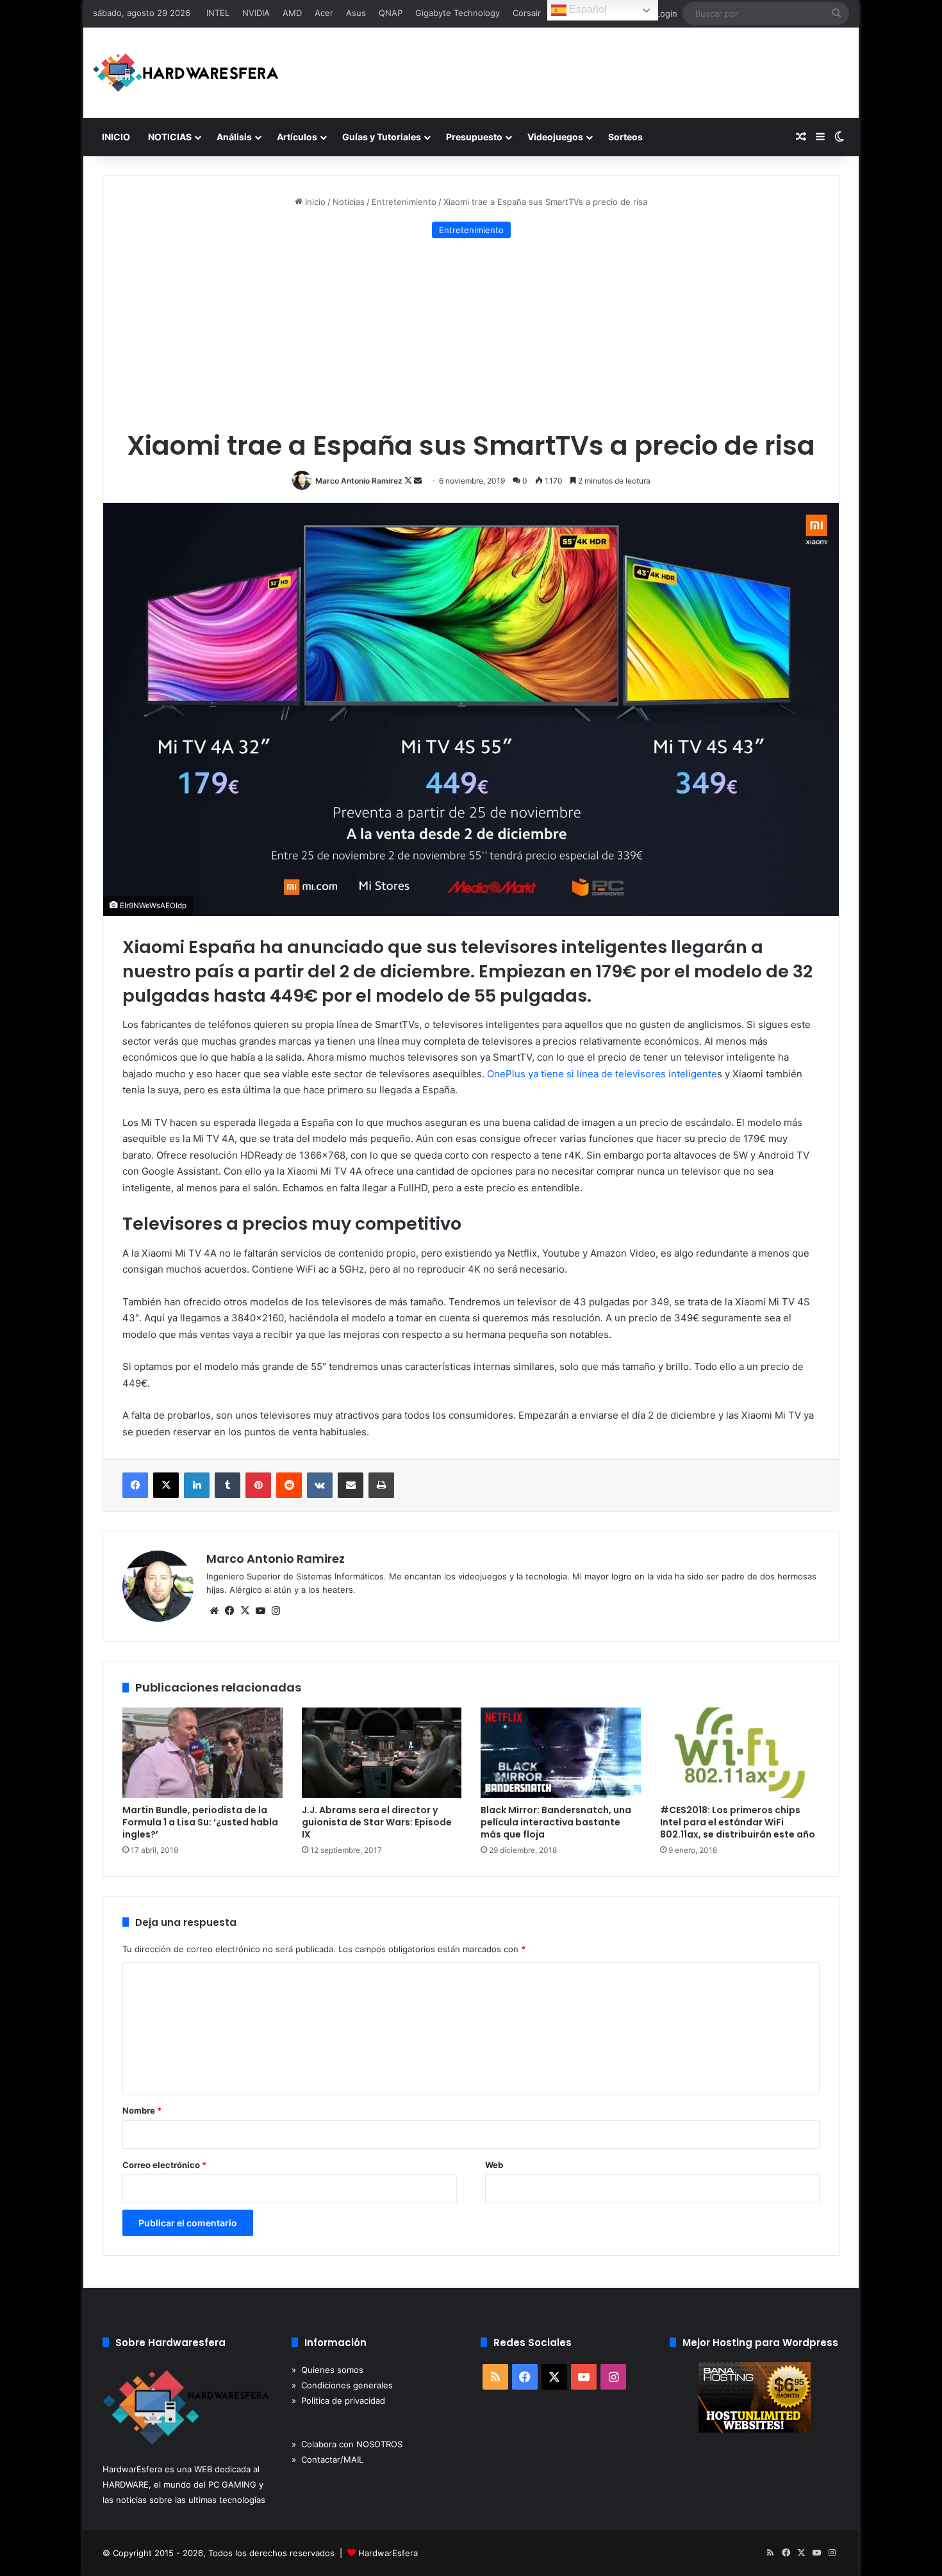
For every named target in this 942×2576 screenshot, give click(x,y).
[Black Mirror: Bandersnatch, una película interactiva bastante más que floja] (561, 1753)
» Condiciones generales (342, 2385)
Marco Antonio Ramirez (359, 481)
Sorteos (625, 137)
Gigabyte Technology (458, 13)
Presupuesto (474, 137)
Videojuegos (555, 137)
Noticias (349, 202)
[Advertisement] (471, 334)
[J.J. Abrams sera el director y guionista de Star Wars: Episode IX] (382, 1753)
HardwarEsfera (388, 2553)
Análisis (234, 137)
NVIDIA (256, 13)
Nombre (142, 2110)
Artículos (297, 137)
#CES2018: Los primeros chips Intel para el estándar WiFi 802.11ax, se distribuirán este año (738, 1822)
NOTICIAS (170, 137)
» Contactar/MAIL (327, 2459)
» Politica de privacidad (338, 2401)
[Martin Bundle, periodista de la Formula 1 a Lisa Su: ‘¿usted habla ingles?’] (202, 1753)
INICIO (116, 137)
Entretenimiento (404, 202)
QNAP (391, 13)
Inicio (314, 202)
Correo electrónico (164, 2165)
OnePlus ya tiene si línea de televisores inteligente (602, 1074)
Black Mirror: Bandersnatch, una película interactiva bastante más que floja (556, 1822)
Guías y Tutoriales (382, 137)
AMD (292, 13)
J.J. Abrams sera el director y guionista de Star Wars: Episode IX (377, 1822)
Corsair (527, 13)
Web (494, 2165)
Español (587, 9)
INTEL (218, 13)
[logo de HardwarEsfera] (186, 73)
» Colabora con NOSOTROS (347, 2444)
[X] (245, 1611)
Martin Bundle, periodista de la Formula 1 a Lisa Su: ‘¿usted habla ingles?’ (200, 1822)
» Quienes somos (327, 2370)
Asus (356, 13)
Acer (324, 13)
